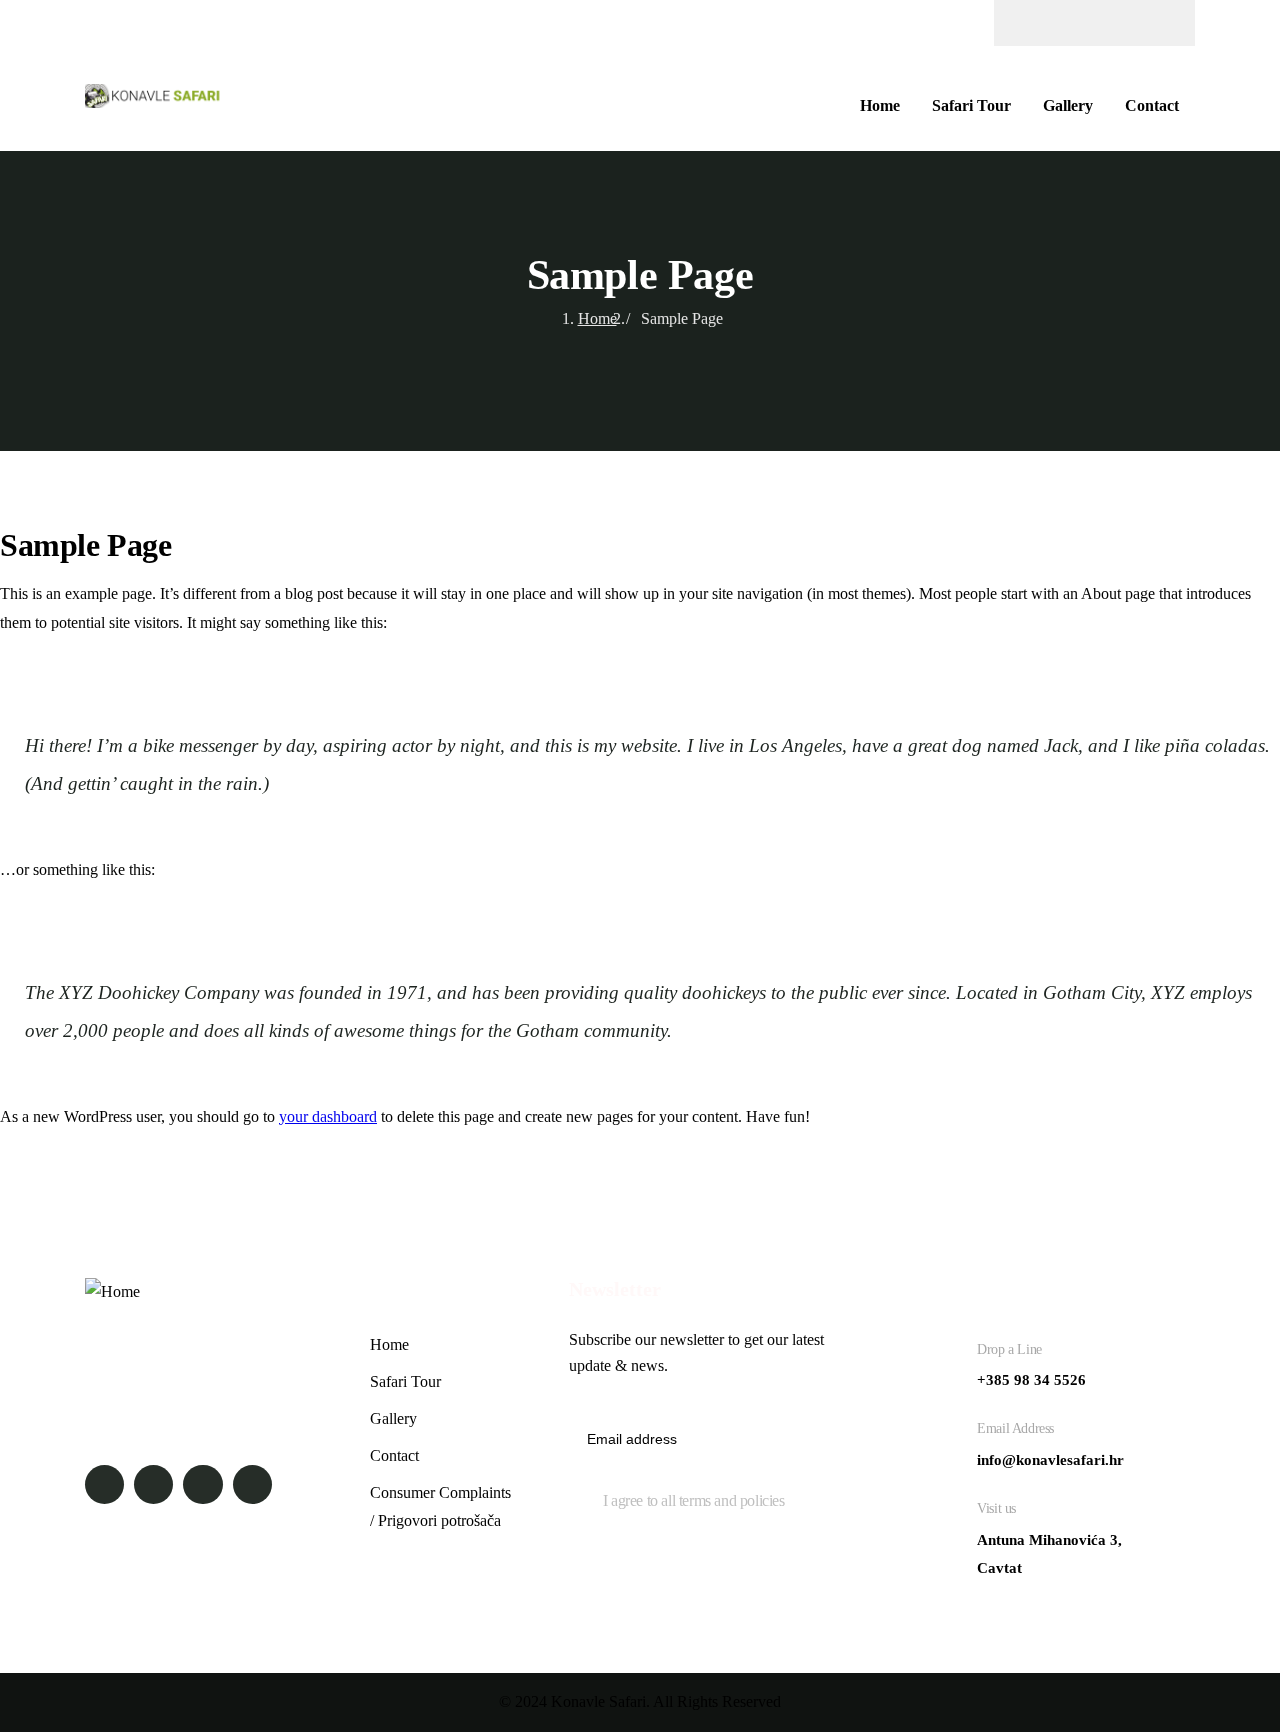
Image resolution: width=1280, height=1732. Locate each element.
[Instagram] (1075, 23)
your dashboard (328, 1116)
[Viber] (1153, 23)
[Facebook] (1036, 23)
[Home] (155, 98)
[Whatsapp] (1114, 23)
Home (597, 318)
